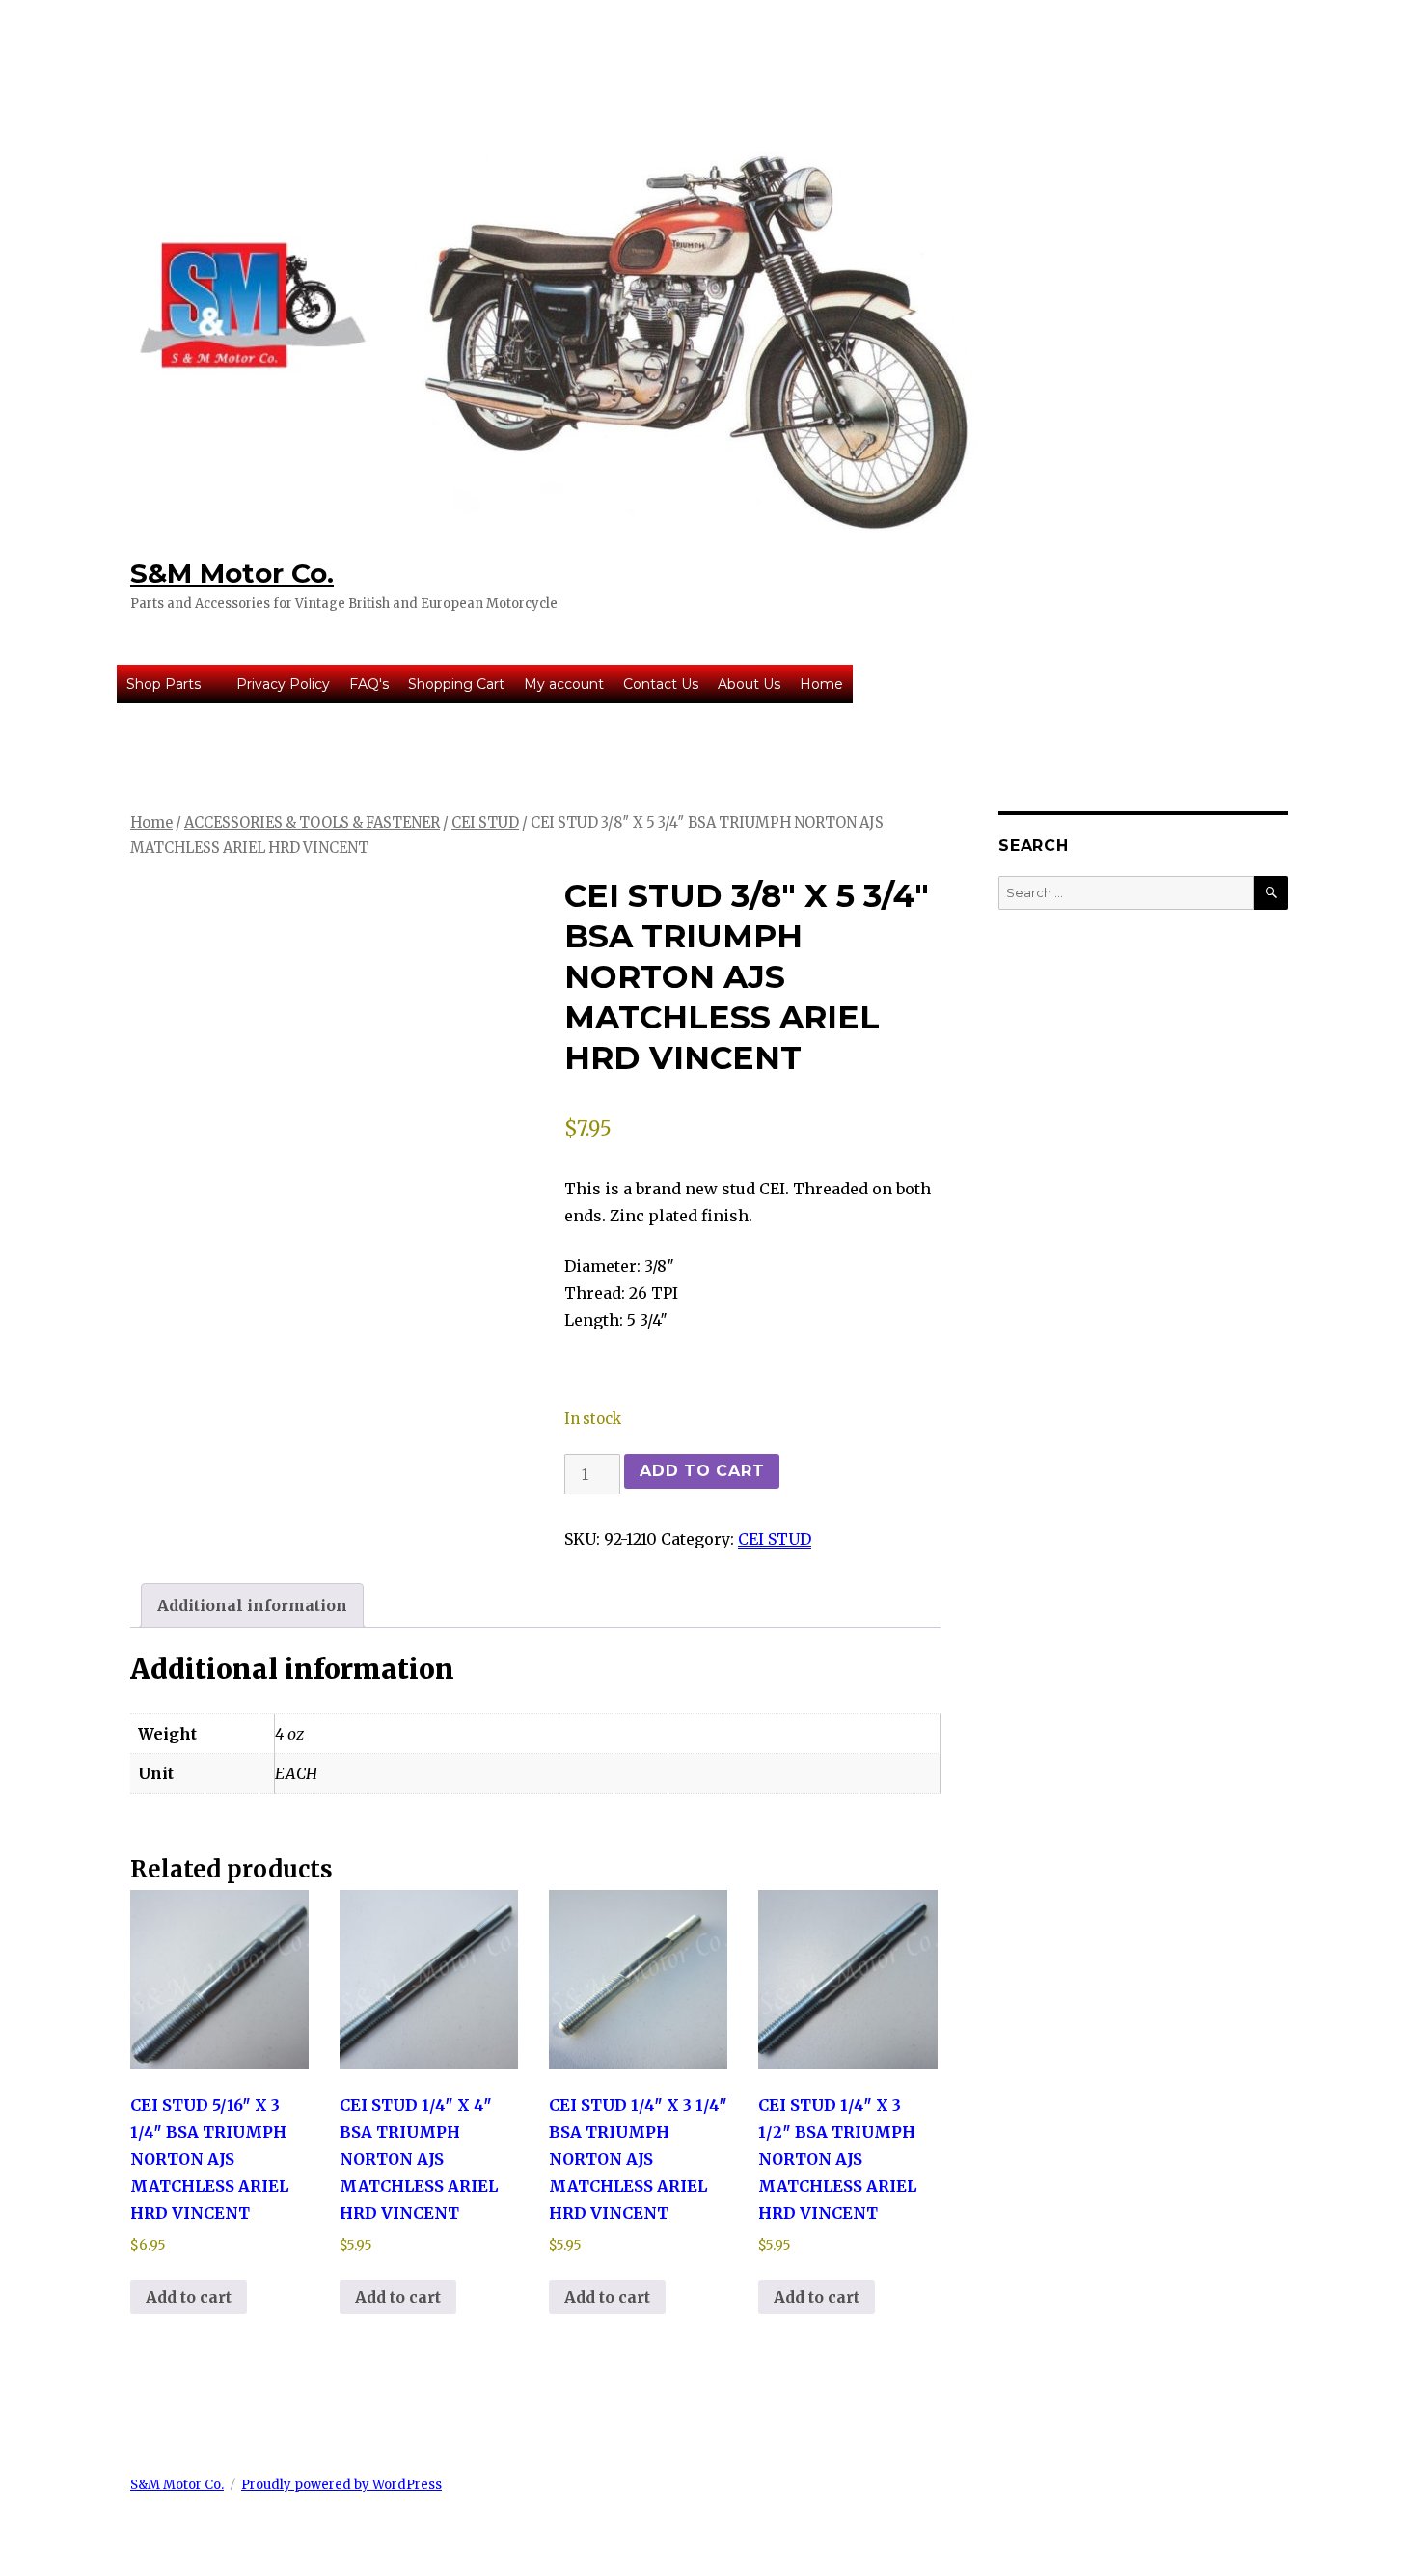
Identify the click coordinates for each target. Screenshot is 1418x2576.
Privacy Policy (283, 684)
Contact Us (661, 684)
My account (564, 684)
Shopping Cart (456, 684)
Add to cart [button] (189, 2297)
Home (821, 684)
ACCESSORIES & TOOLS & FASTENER (312, 823)
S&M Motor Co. (232, 573)
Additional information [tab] (252, 1605)
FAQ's (369, 684)
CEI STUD (485, 823)
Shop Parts (164, 684)
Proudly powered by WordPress (341, 2485)
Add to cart (702, 1471)
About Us (749, 684)
